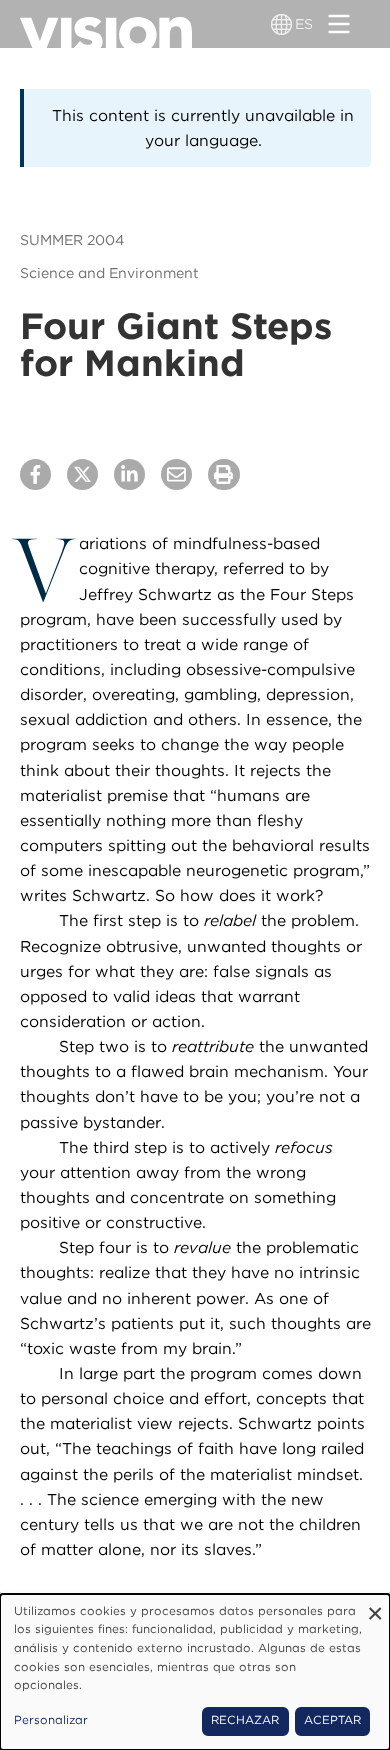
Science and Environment (109, 272)
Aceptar (332, 1720)
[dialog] (195, 1672)
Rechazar (245, 1720)
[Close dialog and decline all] (375, 1606)
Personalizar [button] (51, 1720)
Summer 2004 (72, 239)
